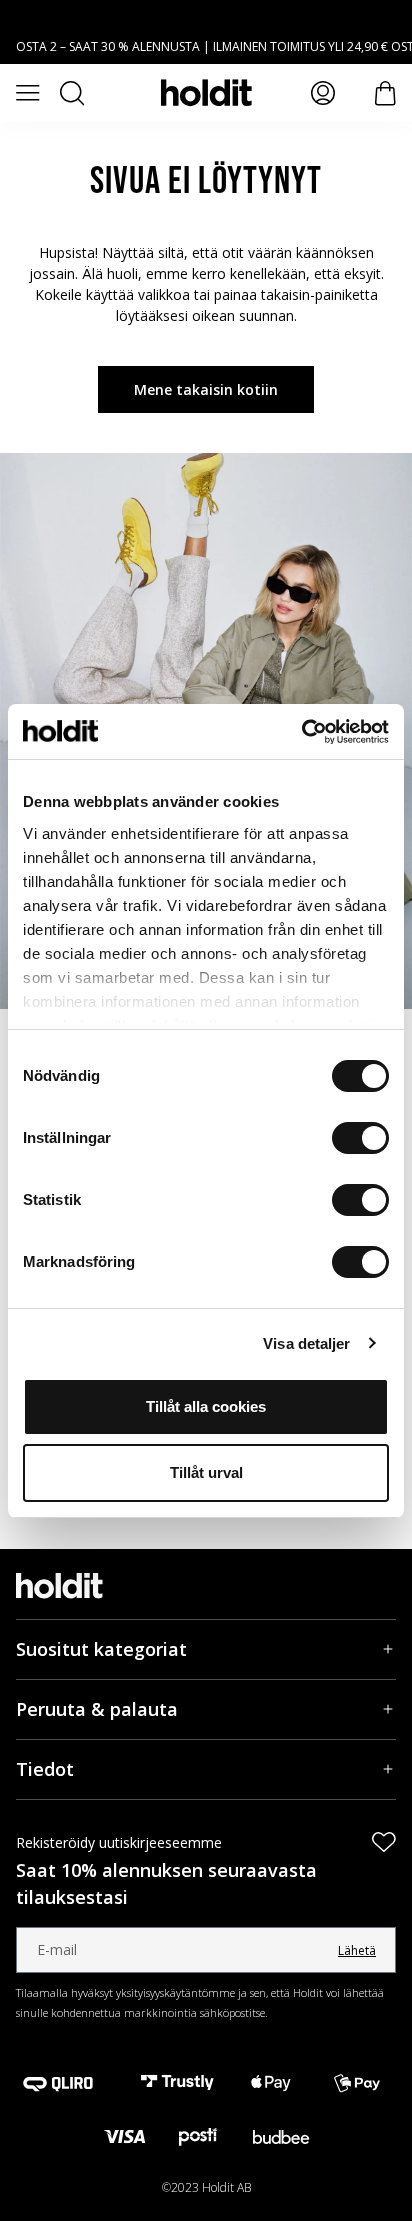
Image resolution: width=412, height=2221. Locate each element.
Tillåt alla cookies (206, 1406)
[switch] (360, 1138)
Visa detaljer (306, 1343)
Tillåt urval (206, 1472)
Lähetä (357, 1950)
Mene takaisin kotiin (206, 389)
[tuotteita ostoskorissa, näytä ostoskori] (385, 93)
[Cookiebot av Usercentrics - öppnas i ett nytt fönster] (301, 732)
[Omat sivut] (323, 93)
